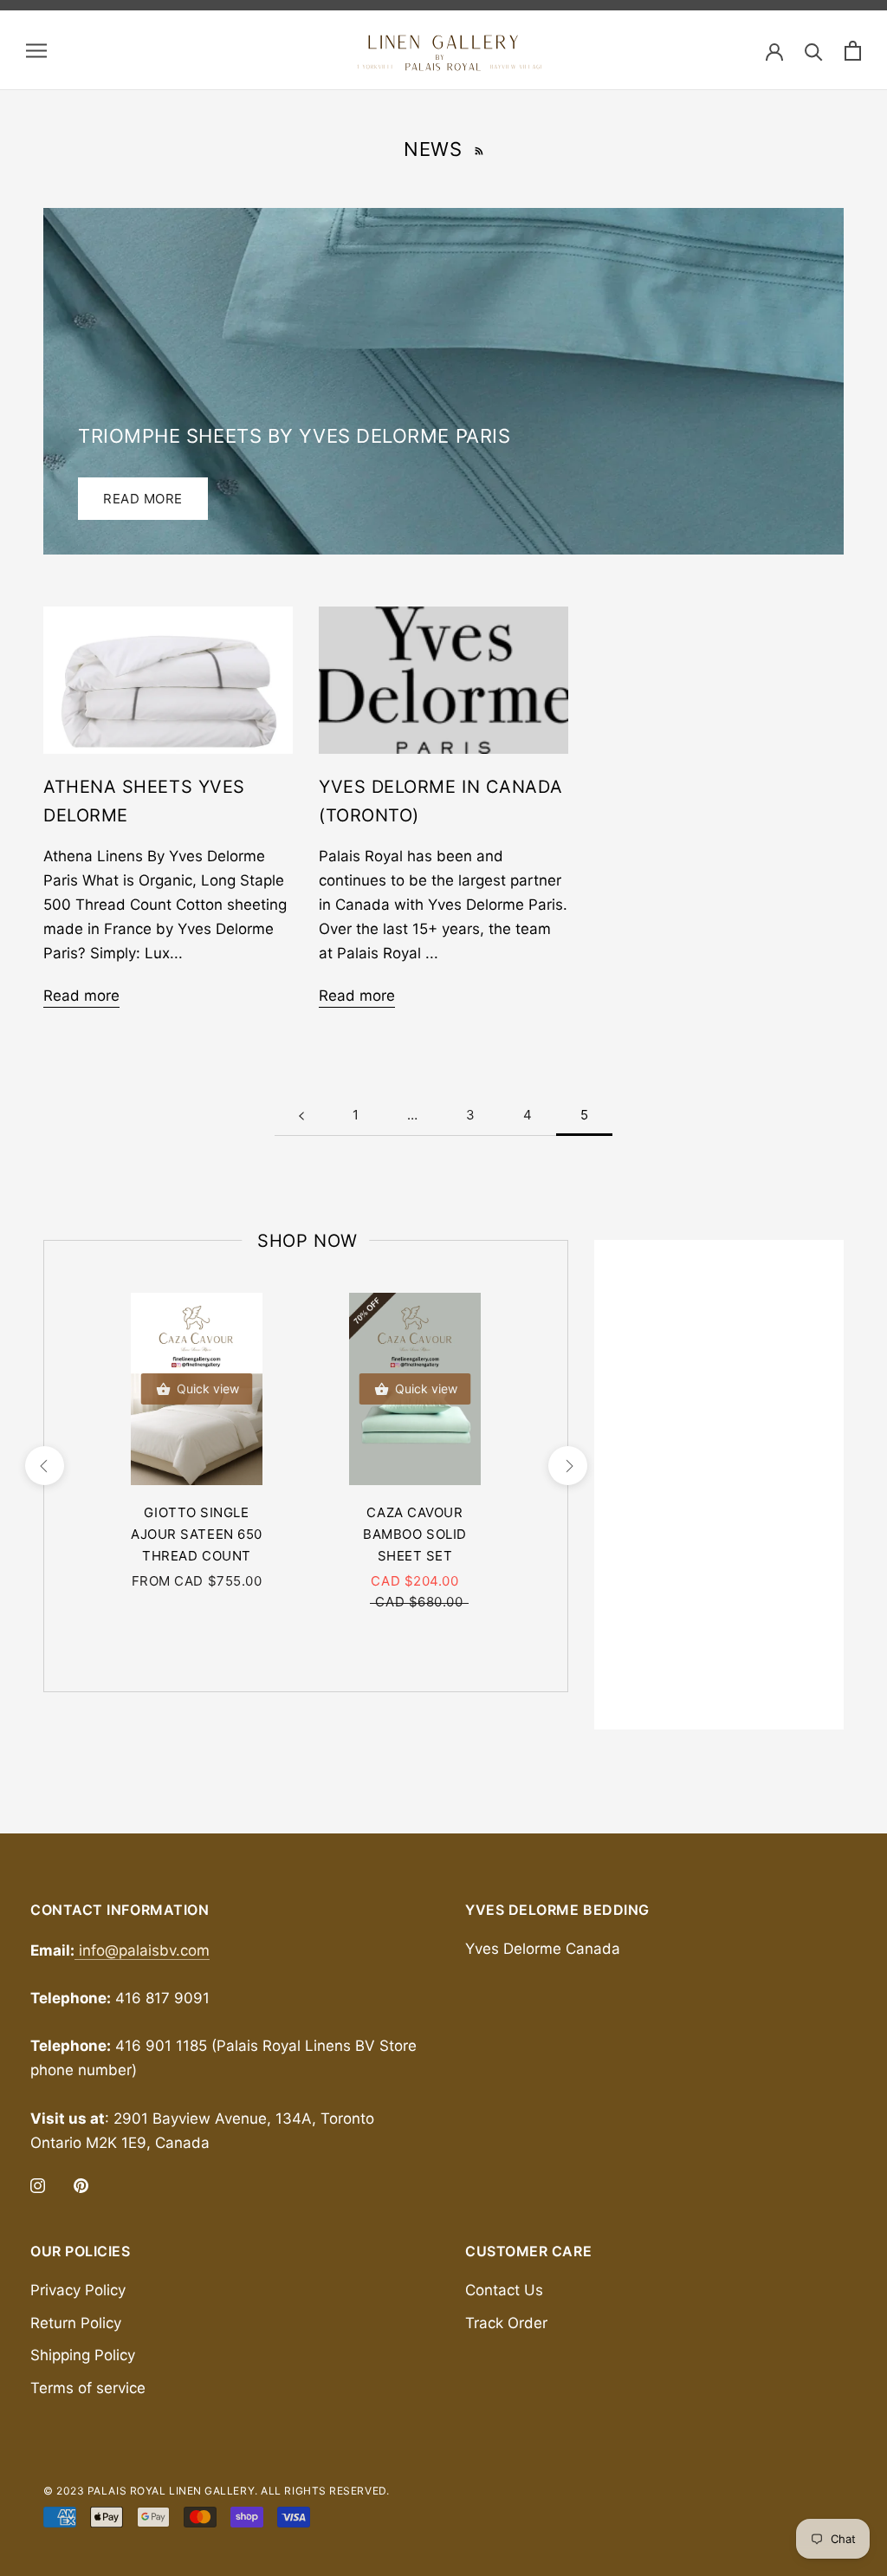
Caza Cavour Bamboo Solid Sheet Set (415, 1534)
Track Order (506, 2323)
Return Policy (76, 2323)
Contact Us (504, 2290)
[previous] (44, 1466)
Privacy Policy (78, 2290)
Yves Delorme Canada (543, 1949)
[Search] (814, 51)
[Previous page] (301, 1115)
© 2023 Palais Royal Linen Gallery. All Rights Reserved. (216, 2491)
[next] (567, 1466)
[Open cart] (853, 51)
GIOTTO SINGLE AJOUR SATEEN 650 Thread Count (197, 1534)
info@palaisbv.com (142, 1950)
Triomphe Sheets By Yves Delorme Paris (294, 436)
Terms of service (88, 2388)
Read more (143, 499)
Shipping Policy (83, 2355)
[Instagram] (38, 2184)
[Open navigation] (36, 50)
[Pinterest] (81, 2184)
